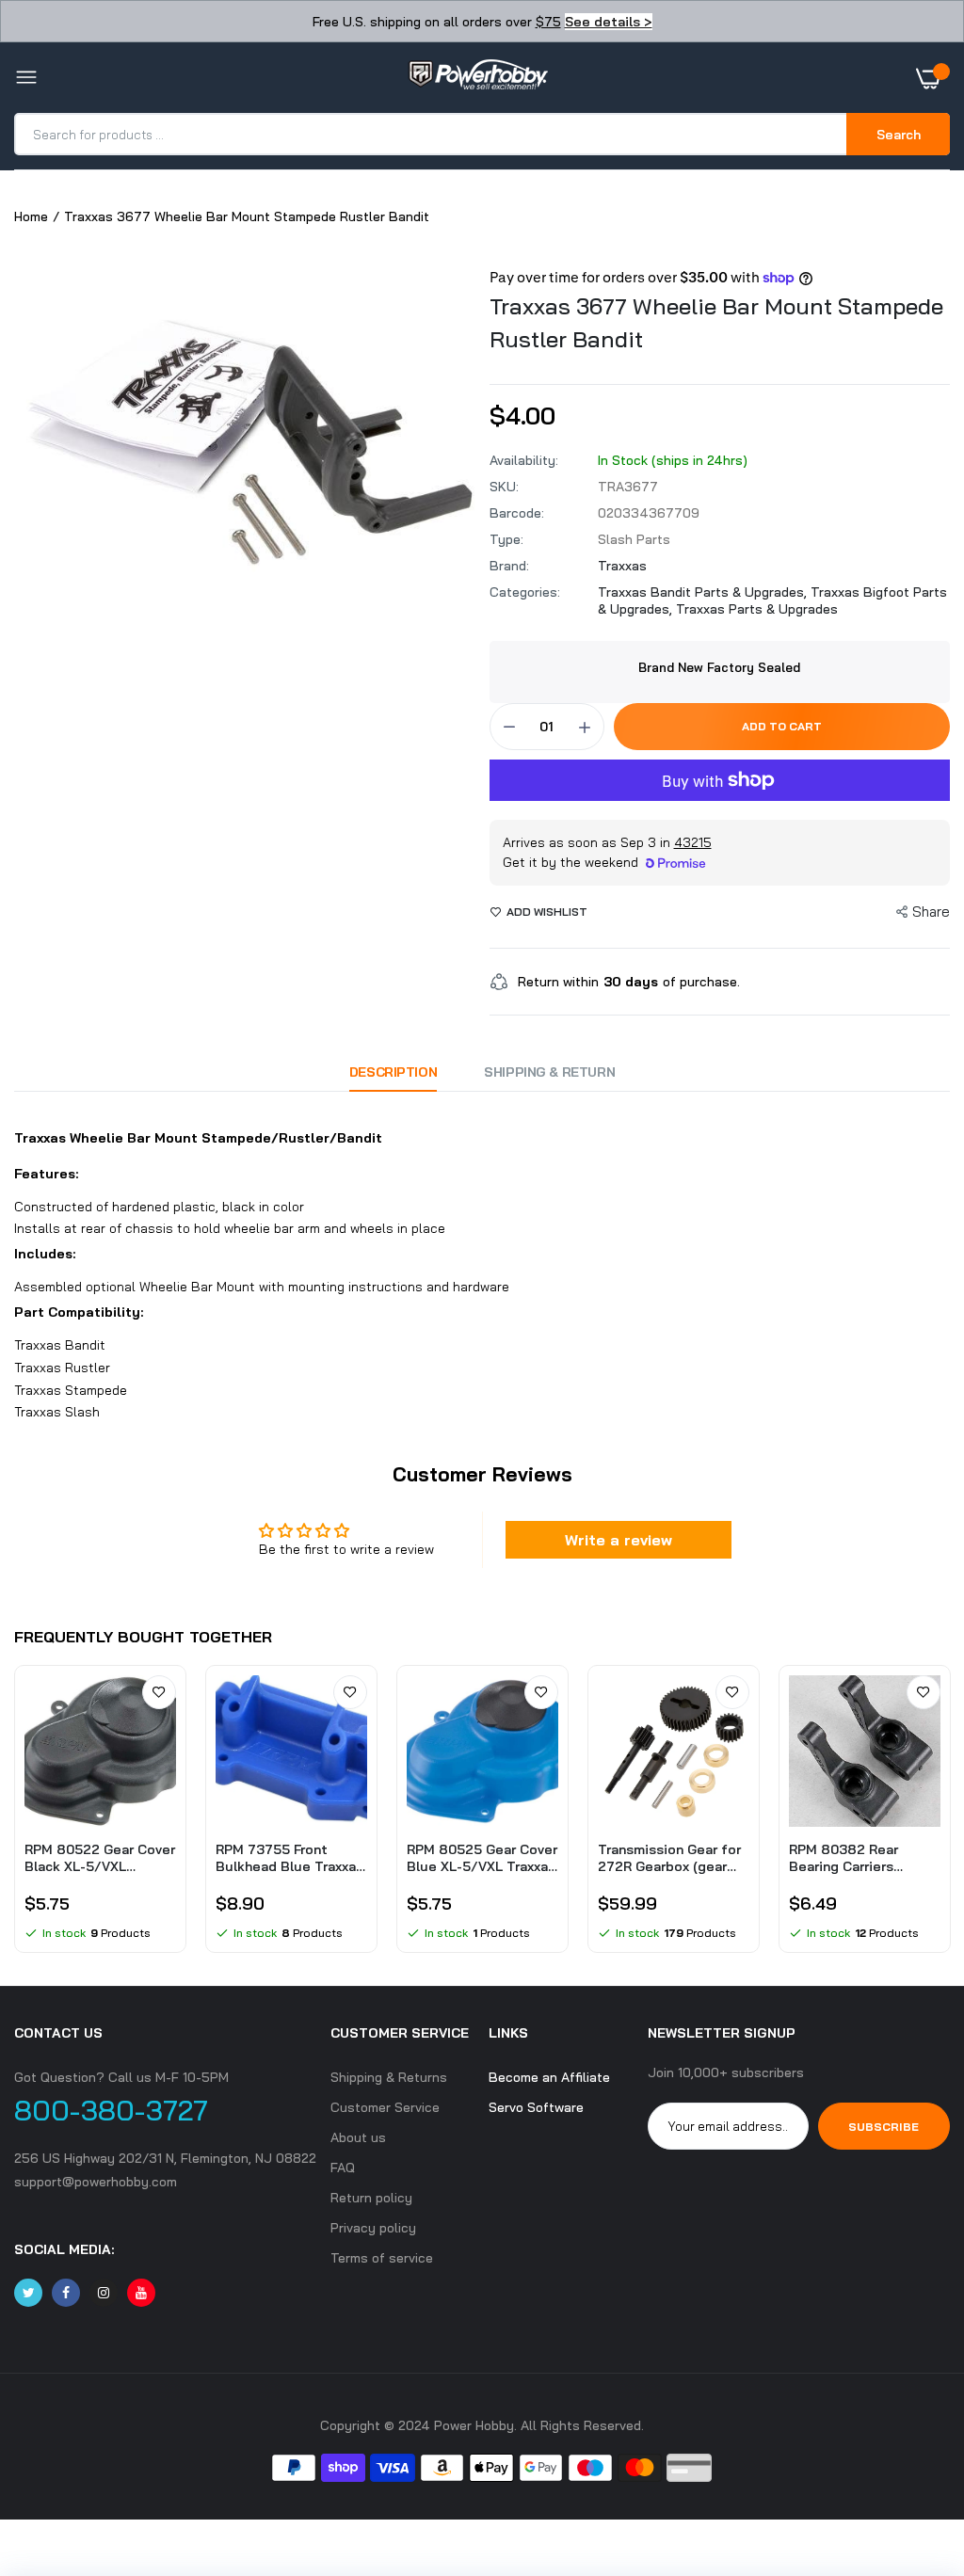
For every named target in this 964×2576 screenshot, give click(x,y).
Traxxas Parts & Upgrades (757, 609)
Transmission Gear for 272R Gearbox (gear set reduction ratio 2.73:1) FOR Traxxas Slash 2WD (669, 1858)
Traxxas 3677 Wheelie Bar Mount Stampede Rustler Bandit (716, 322)
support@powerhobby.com (96, 2182)
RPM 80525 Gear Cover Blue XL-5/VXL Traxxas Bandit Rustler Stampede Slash (482, 1858)
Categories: (525, 592)
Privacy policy (373, 2228)
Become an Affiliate (549, 2077)
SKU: (504, 487)
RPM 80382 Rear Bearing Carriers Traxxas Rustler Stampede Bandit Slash (846, 1858)
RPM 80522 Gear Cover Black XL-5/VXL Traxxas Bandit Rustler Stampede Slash (100, 1858)
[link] (159, 1692)
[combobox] (432, 134)
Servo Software (536, 2107)
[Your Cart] (933, 78)
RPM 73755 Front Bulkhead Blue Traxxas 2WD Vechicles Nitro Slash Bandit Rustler (289, 1858)
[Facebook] (66, 2293)
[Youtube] (141, 2293)
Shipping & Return (549, 1072)
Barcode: (517, 513)
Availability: (524, 460)
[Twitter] (28, 2293)
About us (358, 2137)
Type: (506, 539)
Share (931, 912)
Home (31, 216)
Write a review (619, 1540)
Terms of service (382, 2258)
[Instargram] (104, 2293)
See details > (609, 22)
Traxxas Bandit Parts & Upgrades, (704, 592)
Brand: (509, 566)
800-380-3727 (111, 2110)
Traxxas (622, 566)
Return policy (371, 2198)
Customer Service (385, 2107)
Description (393, 1072)
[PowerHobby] (477, 78)
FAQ (343, 2168)
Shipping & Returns (389, 2077)
